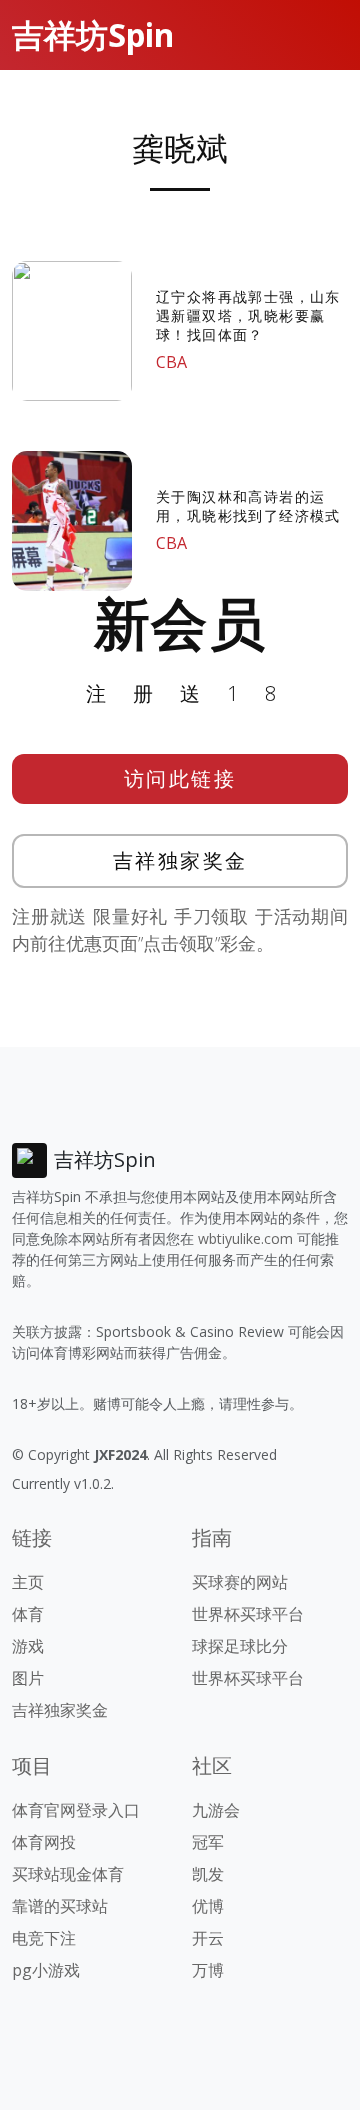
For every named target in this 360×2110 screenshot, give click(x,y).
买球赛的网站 (240, 1582)
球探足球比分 (240, 1646)
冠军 (208, 1842)
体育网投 (44, 1842)
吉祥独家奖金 (180, 860)
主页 (28, 1582)
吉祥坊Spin (93, 34)
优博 (208, 1906)
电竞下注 (44, 1938)
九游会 (216, 1810)
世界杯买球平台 (248, 1614)
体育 (28, 1614)
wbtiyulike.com (245, 1238)
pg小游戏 (46, 1970)
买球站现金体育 (68, 1874)
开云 (208, 1938)
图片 (28, 1678)
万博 (208, 1970)
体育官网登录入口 (76, 1810)
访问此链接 (180, 778)
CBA (171, 362)
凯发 (208, 1874)
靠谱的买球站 (60, 1906)
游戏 (28, 1646)
